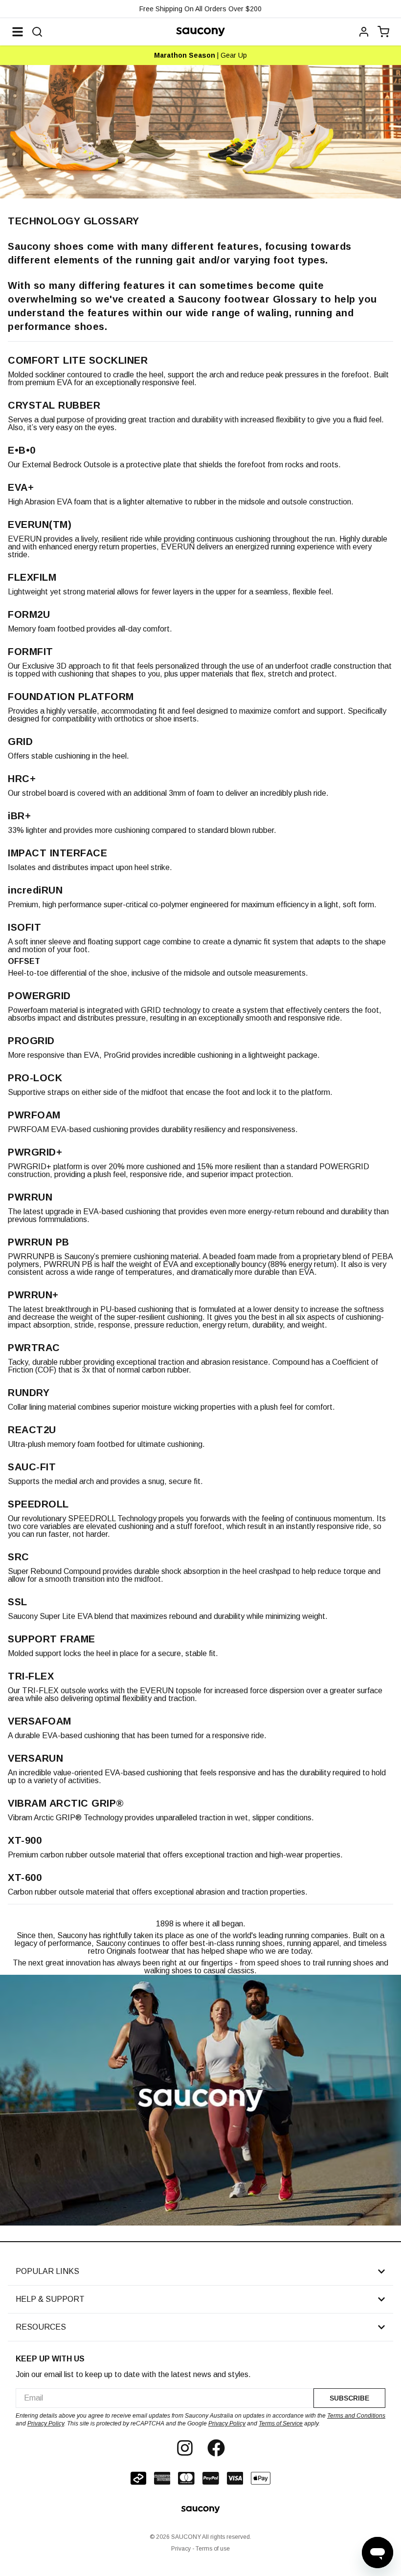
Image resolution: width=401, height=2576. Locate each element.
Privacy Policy (46, 2423)
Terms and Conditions (356, 2416)
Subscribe (349, 2398)
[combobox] (165, 2398)
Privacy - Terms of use (200, 2549)
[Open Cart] (383, 32)
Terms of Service (281, 2423)
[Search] (37, 32)
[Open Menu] (18, 32)
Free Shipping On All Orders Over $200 (200, 9)
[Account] (364, 32)
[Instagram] (185, 2448)
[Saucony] (200, 32)
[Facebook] (216, 2448)
